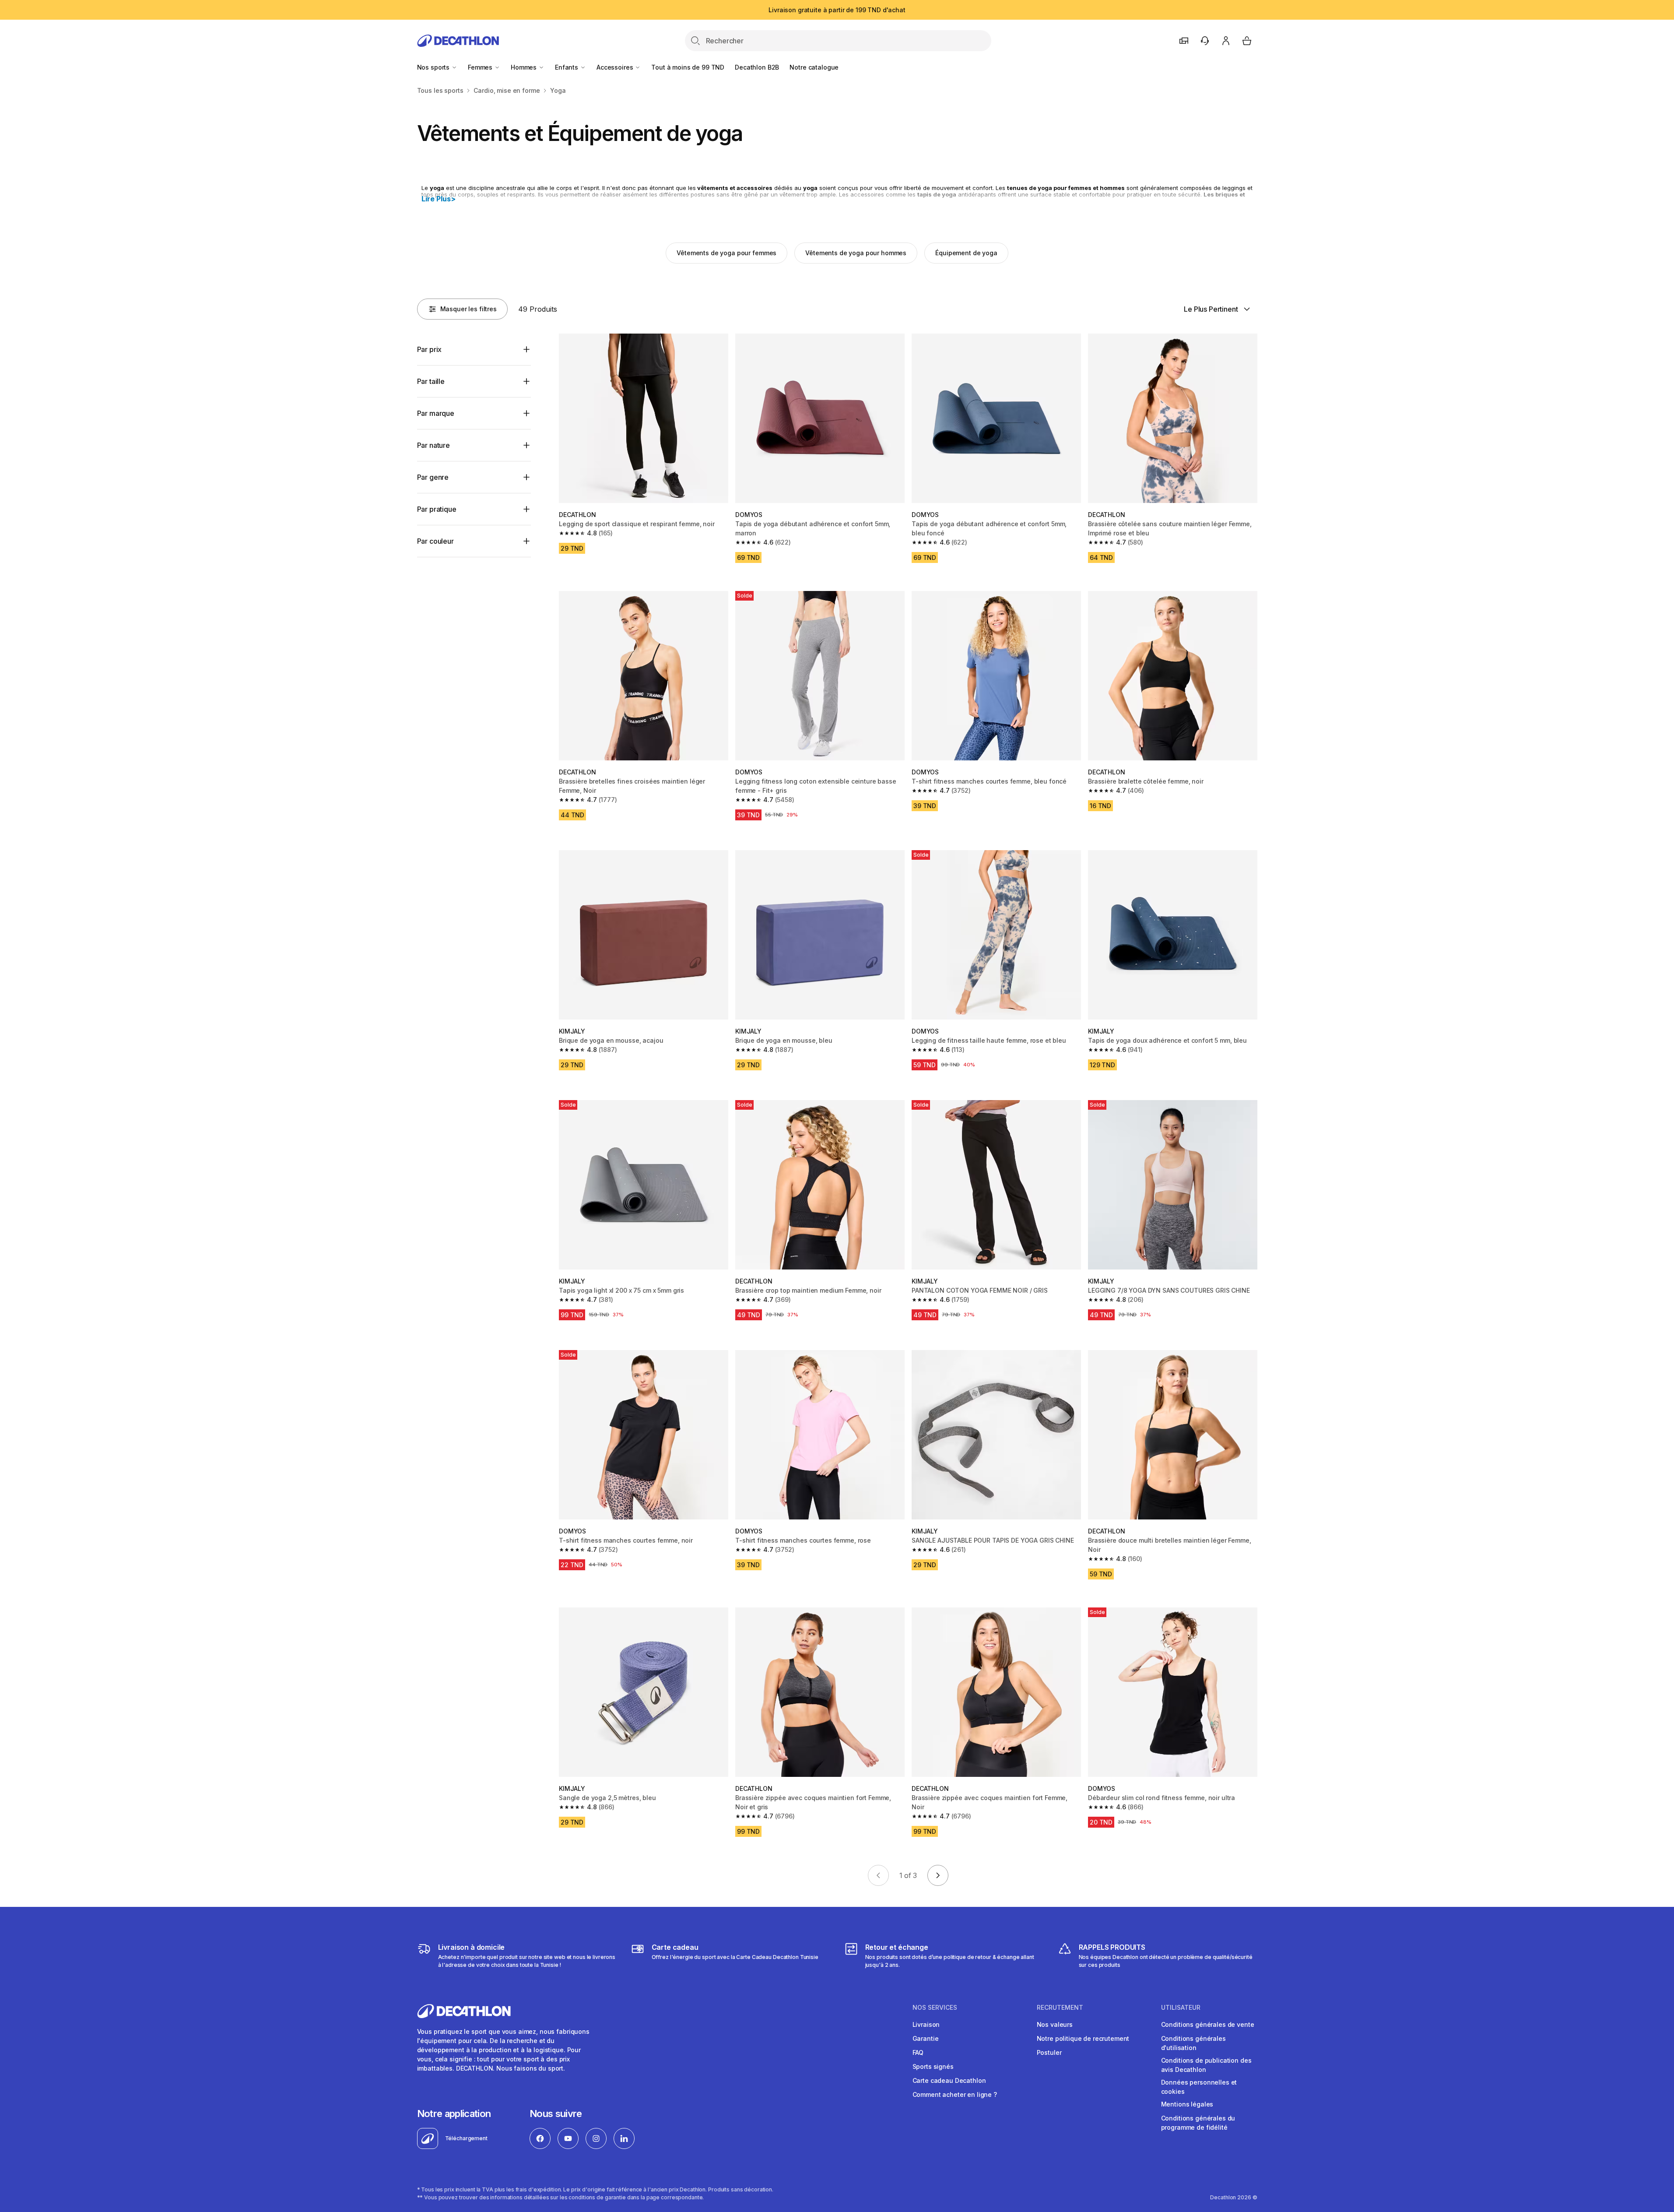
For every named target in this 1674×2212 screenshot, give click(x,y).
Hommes (525, 67)
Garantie (926, 2038)
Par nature (433, 445)
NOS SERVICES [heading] (935, 2008)
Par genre (433, 477)
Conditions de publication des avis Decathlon (1206, 2065)
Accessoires (616, 67)
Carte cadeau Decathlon (949, 2080)
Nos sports (434, 67)
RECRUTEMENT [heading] (1060, 2008)
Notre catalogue (814, 67)
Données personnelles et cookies (1199, 2087)
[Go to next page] (938, 1875)
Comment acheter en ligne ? (955, 2094)
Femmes (481, 67)
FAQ (918, 2052)
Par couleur (435, 541)
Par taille (431, 381)
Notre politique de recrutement (1083, 2038)
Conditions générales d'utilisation (1193, 2043)
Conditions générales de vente (1208, 2024)
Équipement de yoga (966, 253)
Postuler (1049, 2052)
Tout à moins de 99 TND (688, 67)
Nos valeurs (1055, 2024)
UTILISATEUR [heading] (1181, 2008)
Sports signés (933, 2066)
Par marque (436, 413)
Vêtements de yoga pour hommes (856, 253)
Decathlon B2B (757, 67)
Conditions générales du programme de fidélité (1198, 2123)
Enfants (567, 67)
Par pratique (437, 509)
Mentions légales (1187, 2104)
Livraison (926, 2024)
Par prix (430, 349)
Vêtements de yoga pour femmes (726, 253)
